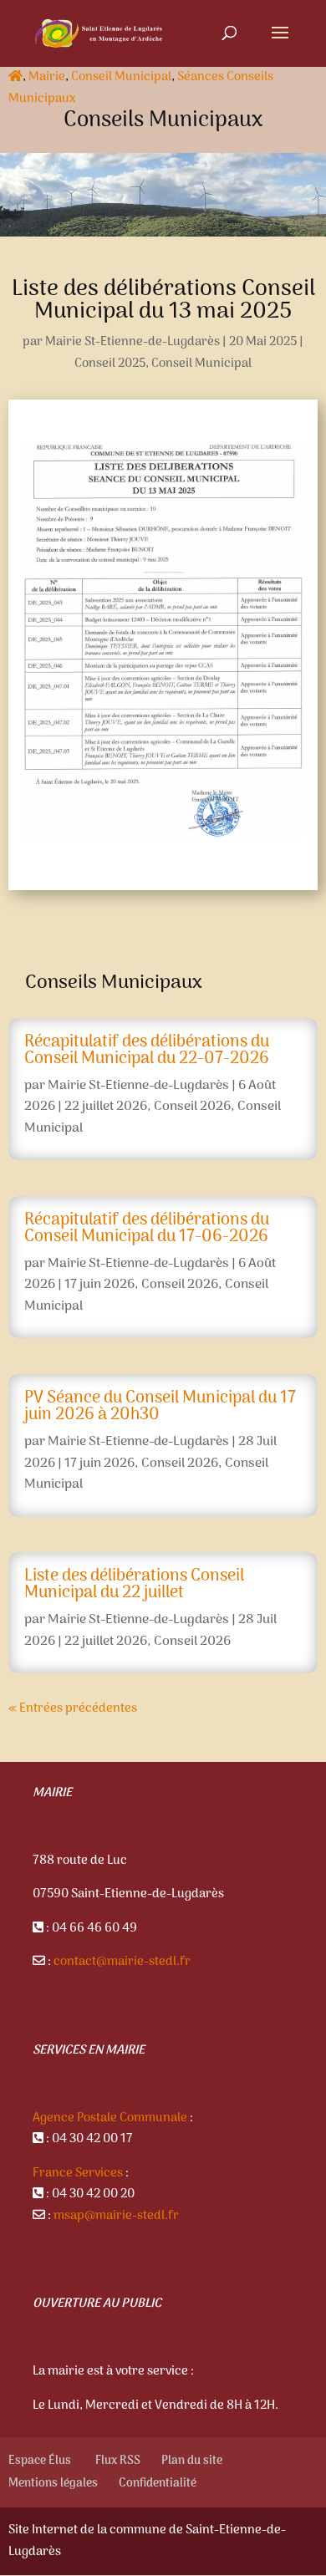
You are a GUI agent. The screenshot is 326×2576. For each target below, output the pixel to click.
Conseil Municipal (121, 77)
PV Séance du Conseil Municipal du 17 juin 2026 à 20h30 (160, 1407)
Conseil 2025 (110, 364)
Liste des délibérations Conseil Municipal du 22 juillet (134, 1585)
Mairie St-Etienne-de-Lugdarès (132, 342)
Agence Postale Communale (110, 2118)
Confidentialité (158, 2484)
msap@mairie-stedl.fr (116, 2216)
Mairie (47, 77)
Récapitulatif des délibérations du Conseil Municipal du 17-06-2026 (147, 1229)
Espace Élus (41, 2461)
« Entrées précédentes (73, 1708)
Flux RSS (118, 2461)
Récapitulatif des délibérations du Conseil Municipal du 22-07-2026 (147, 1051)
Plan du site (192, 2461)
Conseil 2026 (192, 1107)
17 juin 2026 (99, 1285)
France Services (78, 2173)
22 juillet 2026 (106, 1107)
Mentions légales (53, 2484)
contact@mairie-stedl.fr (122, 1962)
